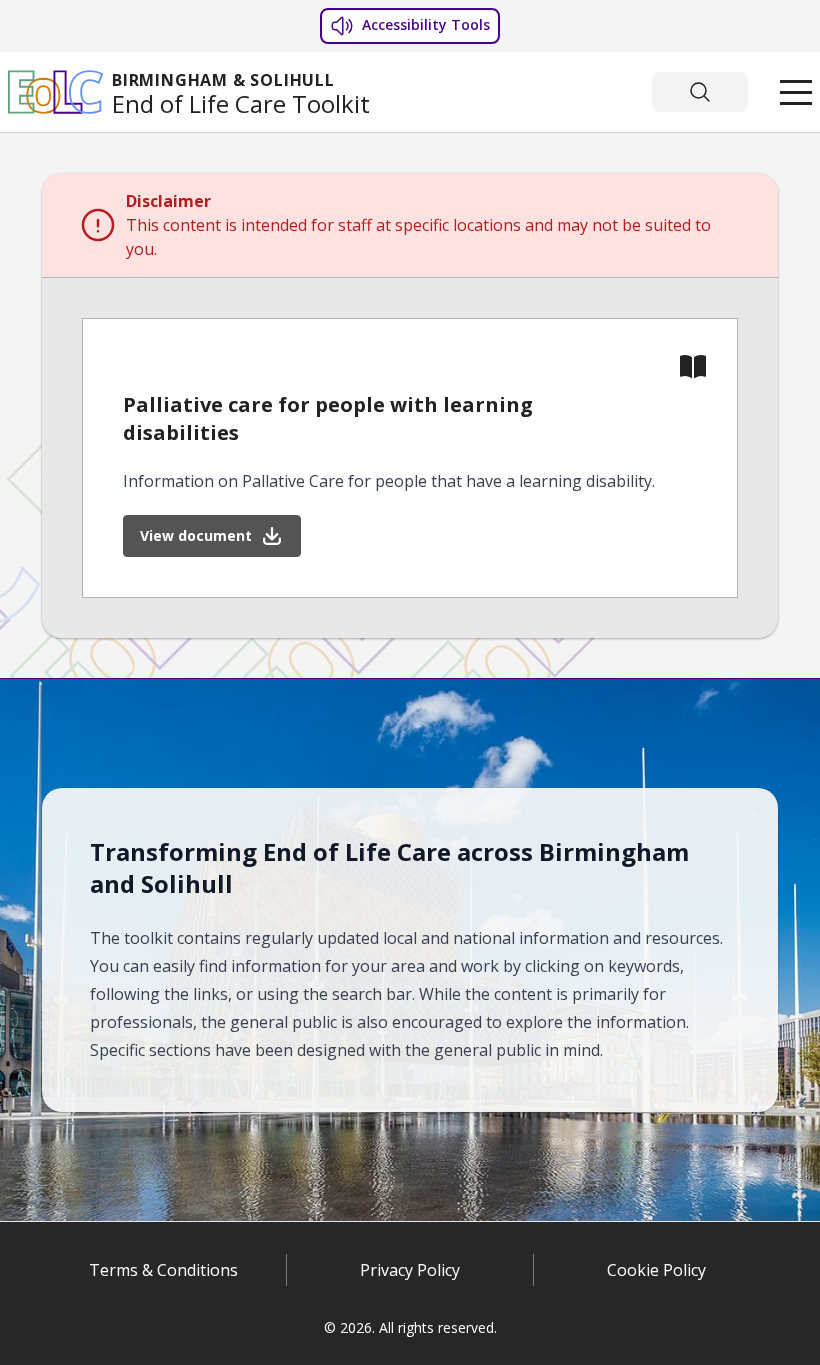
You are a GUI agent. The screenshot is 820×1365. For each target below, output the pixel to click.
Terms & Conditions (163, 1273)
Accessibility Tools (424, 24)
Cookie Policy (656, 1273)
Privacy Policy (410, 1273)
